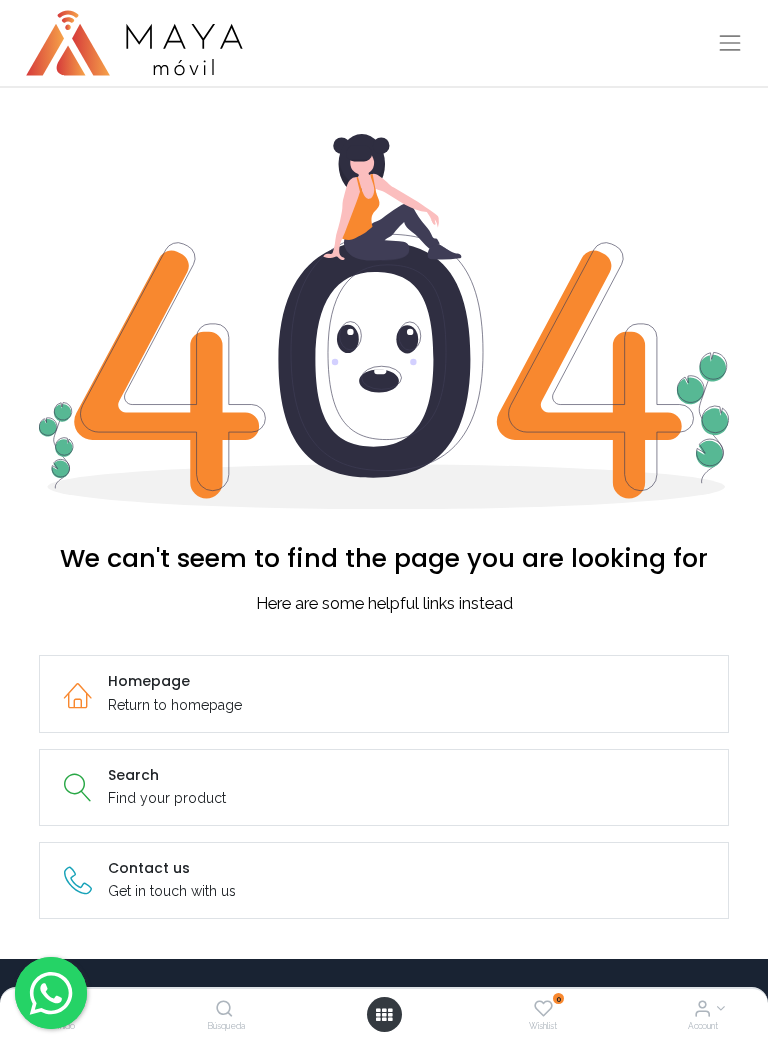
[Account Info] (702, 1010)
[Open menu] (384, 1015)
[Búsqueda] (224, 1010)
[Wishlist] (543, 1010)
